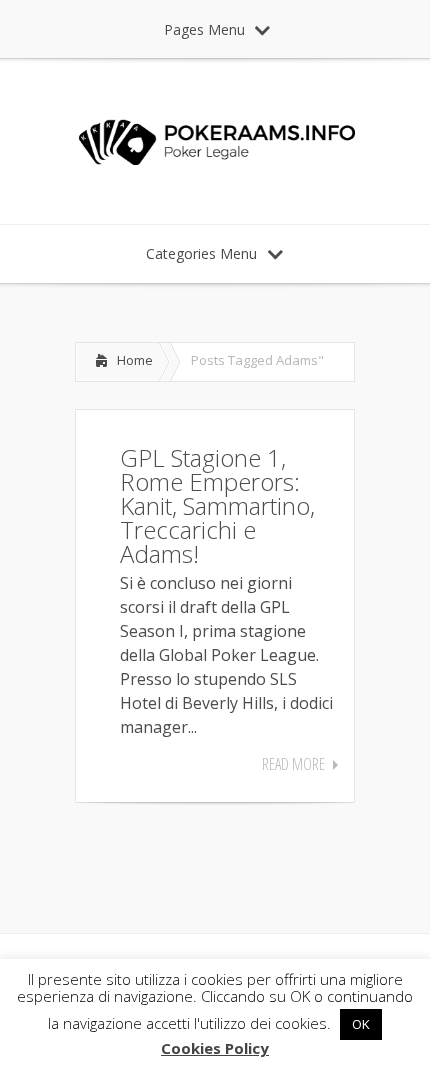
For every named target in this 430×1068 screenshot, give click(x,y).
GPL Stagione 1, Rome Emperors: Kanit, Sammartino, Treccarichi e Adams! (217, 505)
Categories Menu (201, 253)
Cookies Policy (215, 1048)
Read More (293, 764)
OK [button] (361, 1024)
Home (135, 360)
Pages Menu (204, 29)
